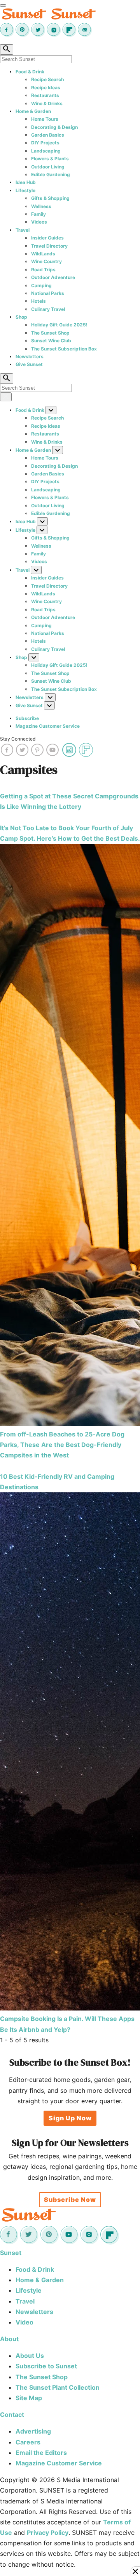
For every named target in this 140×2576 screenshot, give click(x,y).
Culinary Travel (48, 309)
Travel (23, 230)
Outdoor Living (48, 167)
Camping (41, 285)
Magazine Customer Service (48, 726)
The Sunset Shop (50, 333)
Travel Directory (49, 246)
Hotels (38, 301)
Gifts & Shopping (50, 198)
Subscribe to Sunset (46, 2366)
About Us (30, 2356)
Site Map (29, 2398)
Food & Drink (30, 72)
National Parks (48, 293)
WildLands (43, 254)
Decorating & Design (54, 127)
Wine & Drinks (47, 103)
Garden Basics (48, 135)
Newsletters (30, 356)
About (9, 2339)
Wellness (41, 206)
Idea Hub (26, 182)
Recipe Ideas (46, 88)
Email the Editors (41, 2453)
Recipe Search (47, 79)
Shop (21, 317)
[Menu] (3, 5)
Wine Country (46, 261)
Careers (28, 2442)
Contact (12, 2415)
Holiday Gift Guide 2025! (59, 325)
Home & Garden (33, 111)
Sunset (11, 2253)
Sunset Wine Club (51, 341)
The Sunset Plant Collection (58, 2387)
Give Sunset (29, 364)
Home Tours (45, 119)
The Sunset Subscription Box (64, 349)
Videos (39, 222)
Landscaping (46, 151)
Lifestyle (25, 190)
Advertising (33, 2431)
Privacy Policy (48, 2533)
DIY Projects (45, 143)
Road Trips (43, 270)
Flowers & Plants (50, 159)
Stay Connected (18, 739)
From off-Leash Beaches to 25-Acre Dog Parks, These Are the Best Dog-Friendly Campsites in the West (62, 1445)
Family (38, 214)
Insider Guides (47, 238)
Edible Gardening (51, 174)
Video (24, 2322)
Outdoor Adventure (53, 277)
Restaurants (45, 95)
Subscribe (27, 718)
